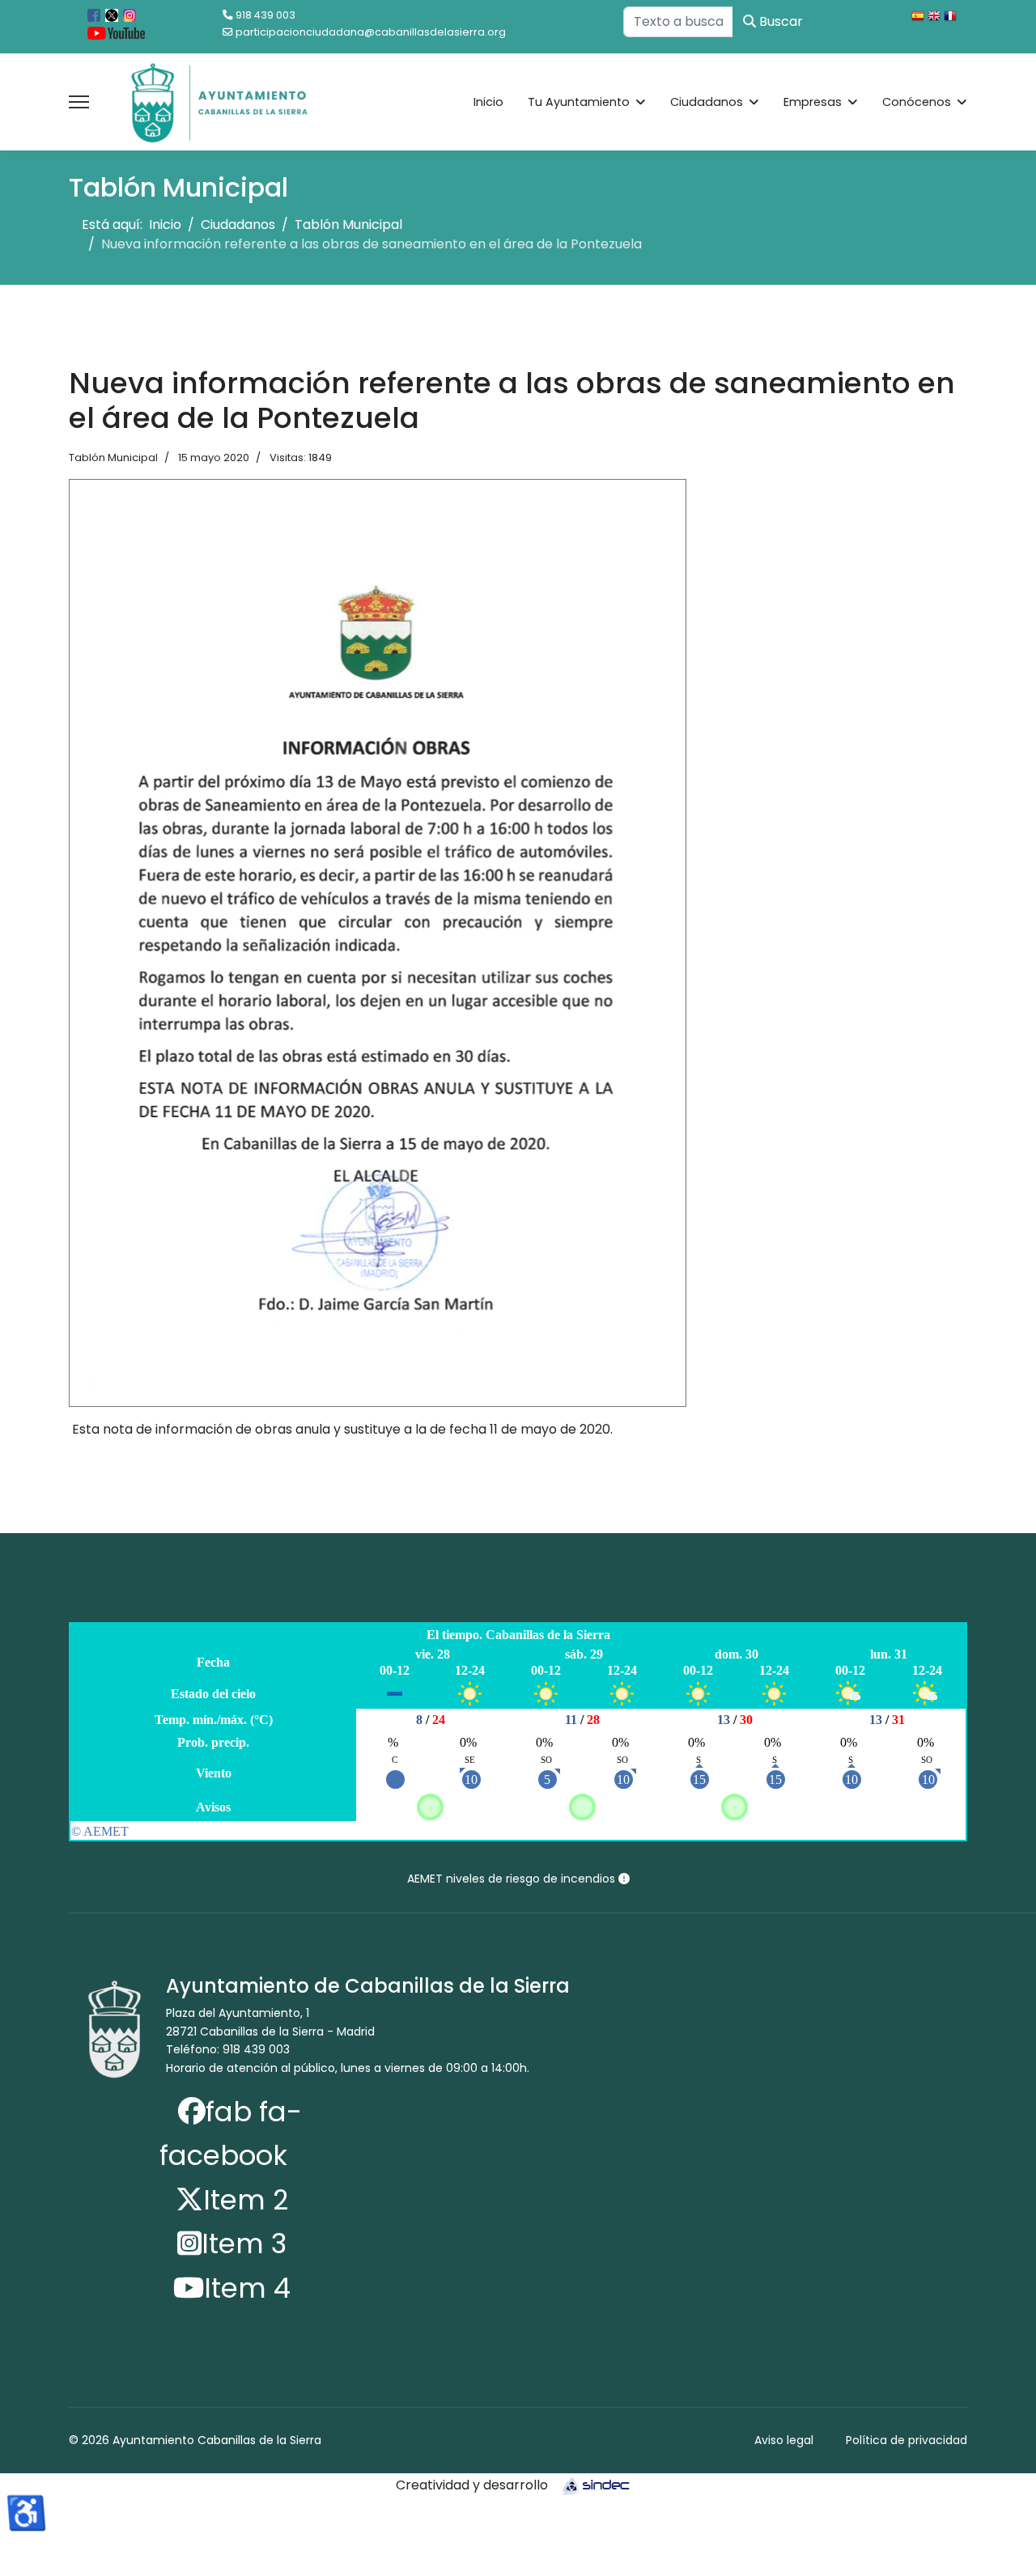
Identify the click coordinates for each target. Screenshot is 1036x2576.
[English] (936, 18)
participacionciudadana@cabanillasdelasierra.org (371, 32)
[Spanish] (919, 18)
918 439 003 (265, 15)
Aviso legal (784, 2440)
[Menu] (79, 102)
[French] (952, 18)
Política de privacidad (906, 2440)
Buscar (779, 21)
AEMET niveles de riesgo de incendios (513, 1879)
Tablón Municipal (113, 458)
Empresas (813, 102)
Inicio (488, 102)
